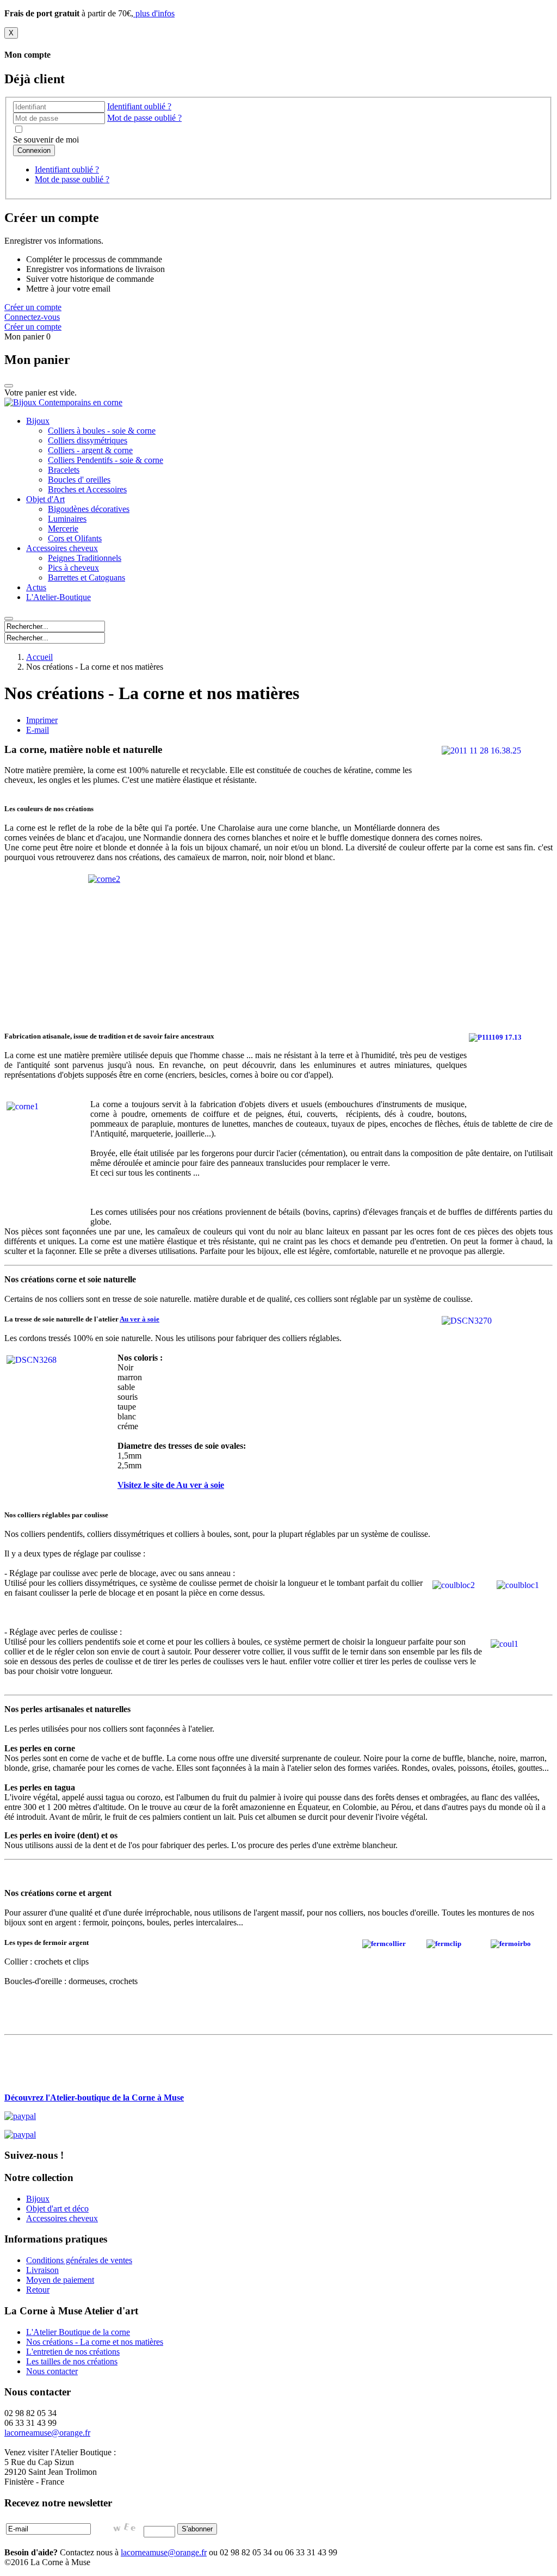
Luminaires (67, 519)
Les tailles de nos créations (72, 2361)
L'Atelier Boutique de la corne (78, 2332)
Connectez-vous (32, 317)
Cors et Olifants (75, 538)
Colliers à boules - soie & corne (102, 431)
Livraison (42, 2270)
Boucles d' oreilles (79, 480)
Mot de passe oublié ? (144, 118)
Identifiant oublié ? (139, 106)
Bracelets (64, 470)
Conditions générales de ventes (79, 2260)
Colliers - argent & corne (90, 450)
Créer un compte (33, 307)
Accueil (39, 657)
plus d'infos (154, 13)
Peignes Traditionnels (85, 558)
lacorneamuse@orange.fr (164, 2552)
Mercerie (63, 529)
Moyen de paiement (60, 2280)
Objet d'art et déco (57, 2209)
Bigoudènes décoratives (89, 509)
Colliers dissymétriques (88, 440)
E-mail (38, 730)
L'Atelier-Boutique (58, 597)
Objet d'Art (45, 499)
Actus (36, 587)
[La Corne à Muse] (63, 402)
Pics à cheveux (73, 568)
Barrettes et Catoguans (86, 577)
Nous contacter (52, 2371)
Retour (38, 2290)
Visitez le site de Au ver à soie (171, 1485)
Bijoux (38, 421)
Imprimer (42, 720)
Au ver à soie (140, 1319)
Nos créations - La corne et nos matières (95, 2342)
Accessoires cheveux (62, 548)
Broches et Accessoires (87, 489)
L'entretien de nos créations (73, 2352)
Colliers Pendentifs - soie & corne (106, 460)
